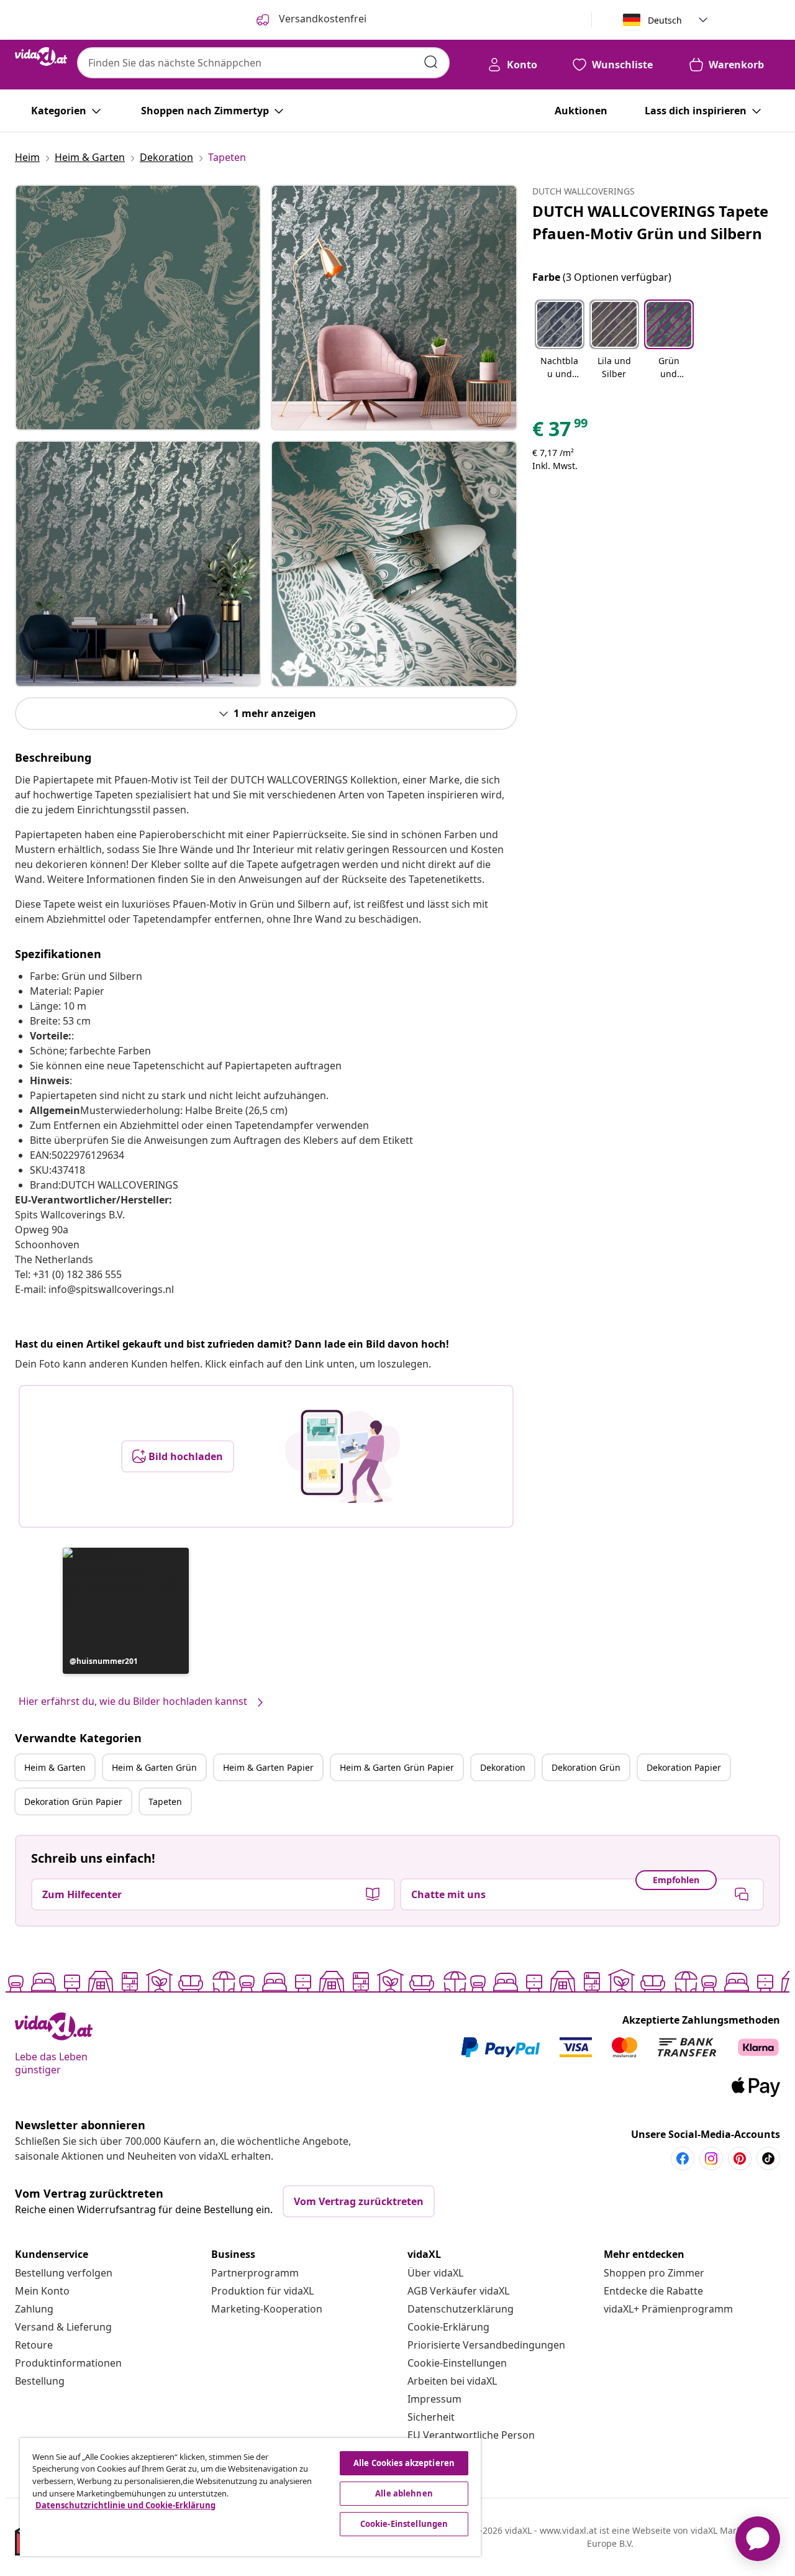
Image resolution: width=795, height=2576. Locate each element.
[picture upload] (343, 1456)
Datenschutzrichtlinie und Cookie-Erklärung (125, 2505)
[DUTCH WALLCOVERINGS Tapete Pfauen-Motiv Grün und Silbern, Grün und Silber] (138, 308)
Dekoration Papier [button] (684, 1767)
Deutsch (665, 20)
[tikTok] (768, 2158)
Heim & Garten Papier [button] (268, 1767)
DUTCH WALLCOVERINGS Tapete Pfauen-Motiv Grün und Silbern (650, 222)
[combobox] (263, 63)
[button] (126, 1611)
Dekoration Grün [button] (586, 1767)
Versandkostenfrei (321, 19)
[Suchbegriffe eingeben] (431, 62)
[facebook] (683, 2158)
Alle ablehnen (404, 2493)
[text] (561, 432)
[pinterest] (740, 2158)
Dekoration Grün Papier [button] (73, 1802)
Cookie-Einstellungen (457, 2363)
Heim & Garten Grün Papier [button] (397, 1767)
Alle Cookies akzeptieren (404, 2463)
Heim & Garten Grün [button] (154, 1767)
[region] (250, 2497)
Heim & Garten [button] (55, 1767)
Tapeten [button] (165, 1802)
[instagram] (711, 2158)
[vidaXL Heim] (41, 57)
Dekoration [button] (503, 1767)
